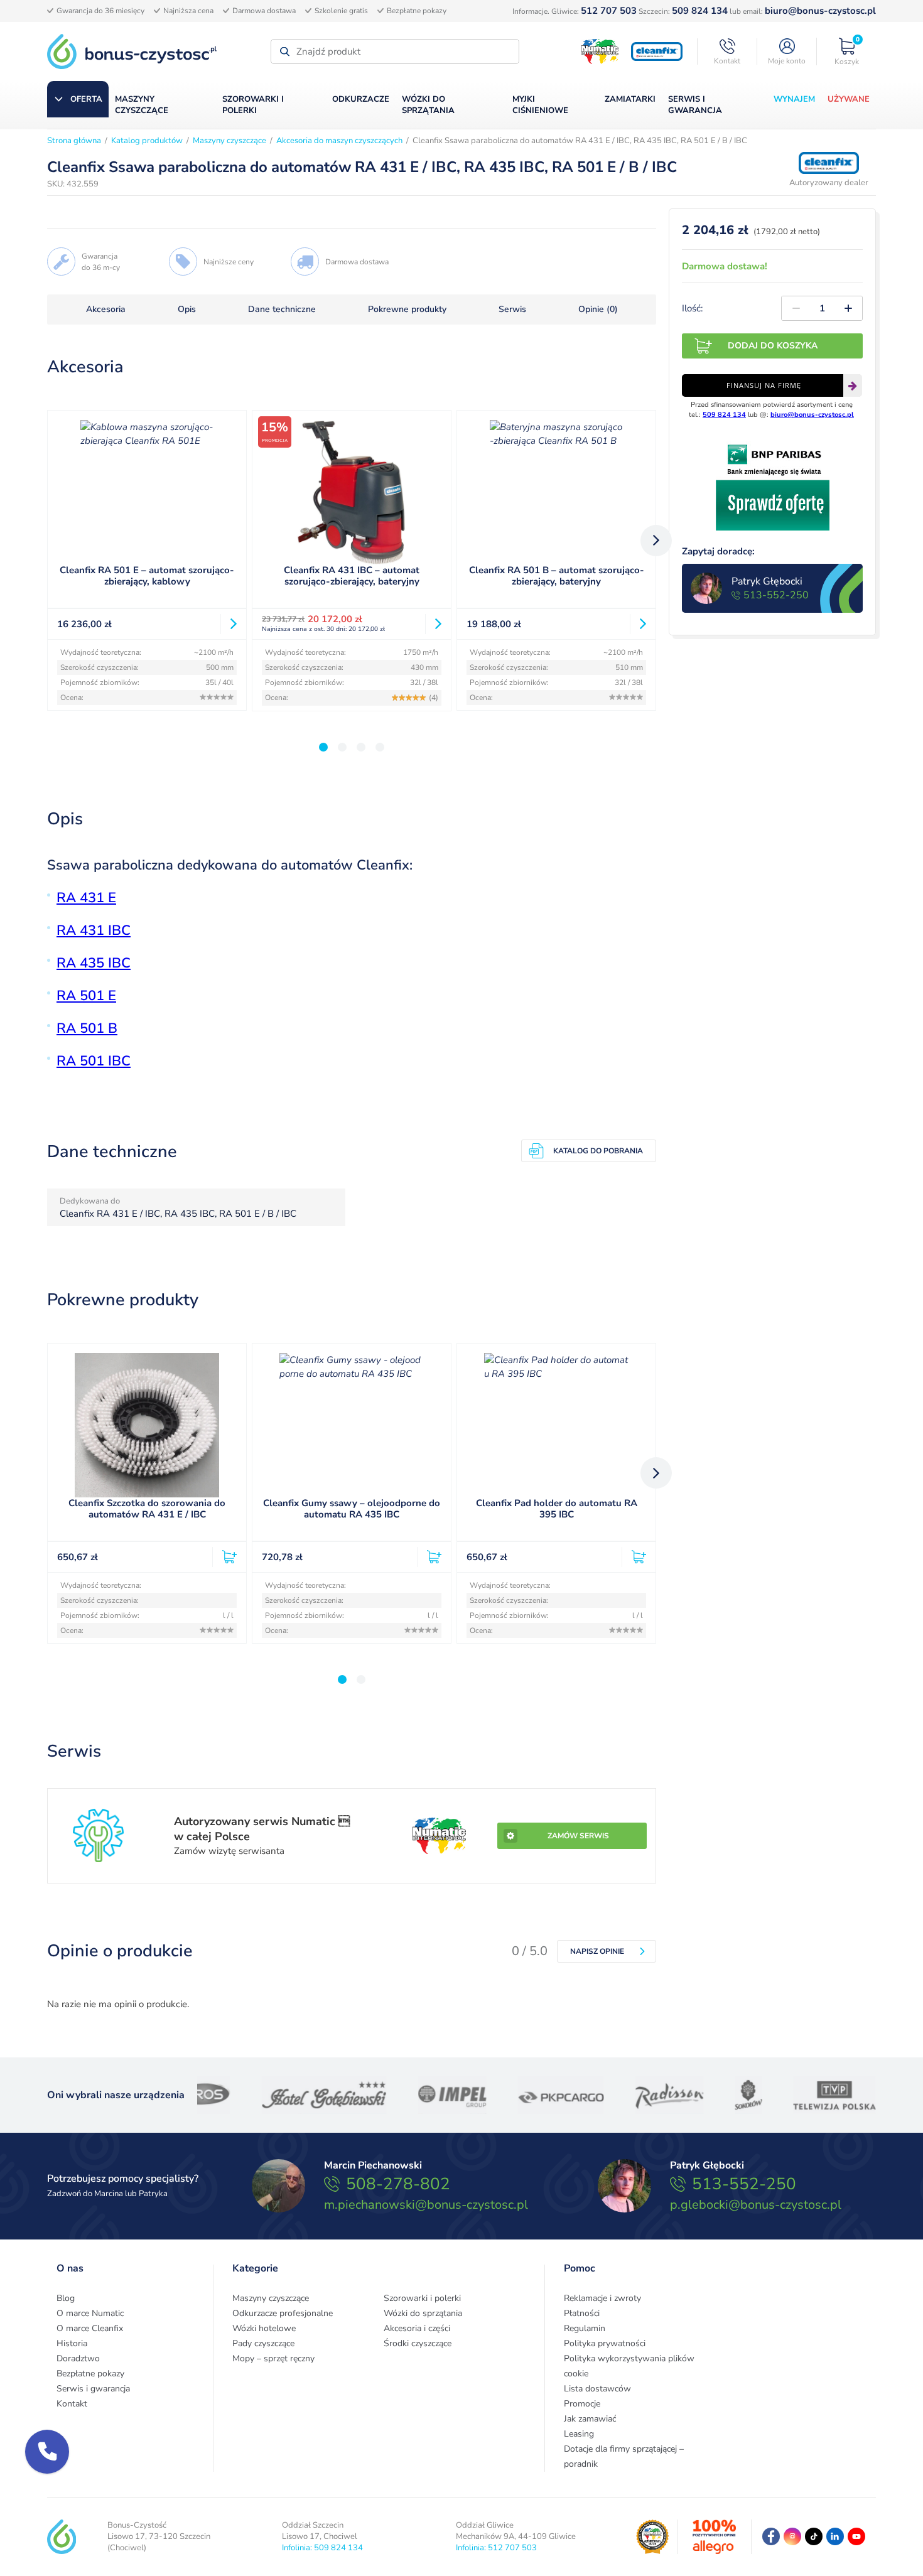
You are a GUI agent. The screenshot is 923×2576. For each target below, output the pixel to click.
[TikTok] (814, 2536)
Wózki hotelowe (264, 2328)
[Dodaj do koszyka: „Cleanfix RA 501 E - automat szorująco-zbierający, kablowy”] (229, 624)
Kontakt (72, 2404)
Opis (187, 310)
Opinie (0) (598, 310)
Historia (72, 2343)
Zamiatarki (630, 99)
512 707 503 (609, 11)
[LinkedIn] (835, 2536)
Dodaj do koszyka (773, 346)
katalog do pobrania (598, 1151)
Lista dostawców (597, 2389)
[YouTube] (856, 2536)
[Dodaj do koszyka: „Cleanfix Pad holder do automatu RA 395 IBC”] (634, 1557)
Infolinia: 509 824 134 (322, 2548)
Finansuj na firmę (764, 385)
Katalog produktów (147, 141)
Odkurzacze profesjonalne (283, 2313)
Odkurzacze (361, 99)
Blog (66, 2298)
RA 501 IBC (94, 1061)
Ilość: (692, 308)
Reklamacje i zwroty (602, 2298)
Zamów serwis (578, 1836)
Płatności (582, 2313)
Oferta (86, 99)
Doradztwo (78, 2358)
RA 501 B (87, 1028)
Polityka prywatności (605, 2343)
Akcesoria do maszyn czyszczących (339, 141)
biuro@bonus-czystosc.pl (820, 11)
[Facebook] (771, 2536)
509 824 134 (700, 11)
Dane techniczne (282, 310)
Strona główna (74, 141)
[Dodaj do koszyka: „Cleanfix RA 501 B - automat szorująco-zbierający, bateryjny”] (638, 624)
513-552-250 (776, 595)
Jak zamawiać (590, 2419)
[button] (47, 2452)
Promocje (582, 2404)
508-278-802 (398, 2184)
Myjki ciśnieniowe (540, 105)
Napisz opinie (597, 1951)
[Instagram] (792, 2536)
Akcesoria (106, 310)
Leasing (579, 2434)
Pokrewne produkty (407, 310)
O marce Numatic (90, 2313)
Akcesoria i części (417, 2328)
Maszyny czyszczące (142, 105)
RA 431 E (86, 898)
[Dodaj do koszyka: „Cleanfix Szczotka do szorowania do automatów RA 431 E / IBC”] (224, 1557)
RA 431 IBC (94, 930)
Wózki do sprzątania (428, 105)
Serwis (512, 310)
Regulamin (585, 2328)
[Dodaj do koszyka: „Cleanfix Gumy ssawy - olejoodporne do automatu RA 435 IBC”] (429, 1557)
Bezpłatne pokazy (90, 2374)
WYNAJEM (794, 99)
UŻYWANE (849, 99)
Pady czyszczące (263, 2343)
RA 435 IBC (94, 963)
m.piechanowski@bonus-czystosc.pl (426, 2205)
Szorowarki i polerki (253, 105)
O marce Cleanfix (90, 2328)
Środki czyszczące (418, 2343)
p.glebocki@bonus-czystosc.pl (756, 2205)
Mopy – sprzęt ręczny (273, 2358)
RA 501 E (86, 996)
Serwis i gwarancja (695, 105)
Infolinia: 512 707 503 (496, 2548)
